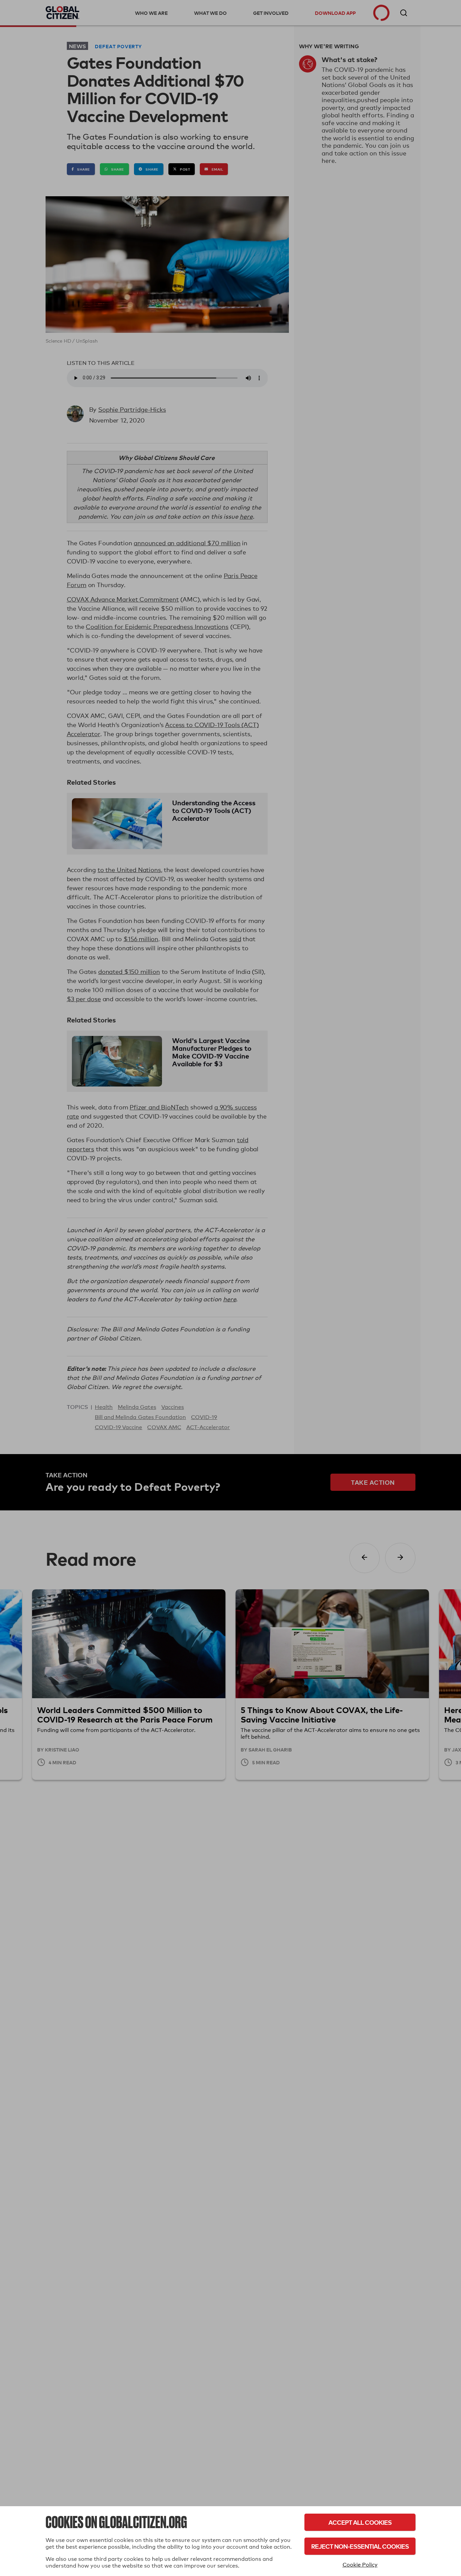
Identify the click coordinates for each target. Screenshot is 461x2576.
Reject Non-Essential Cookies (360, 2546)
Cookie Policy (360, 2565)
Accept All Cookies (360, 2522)
